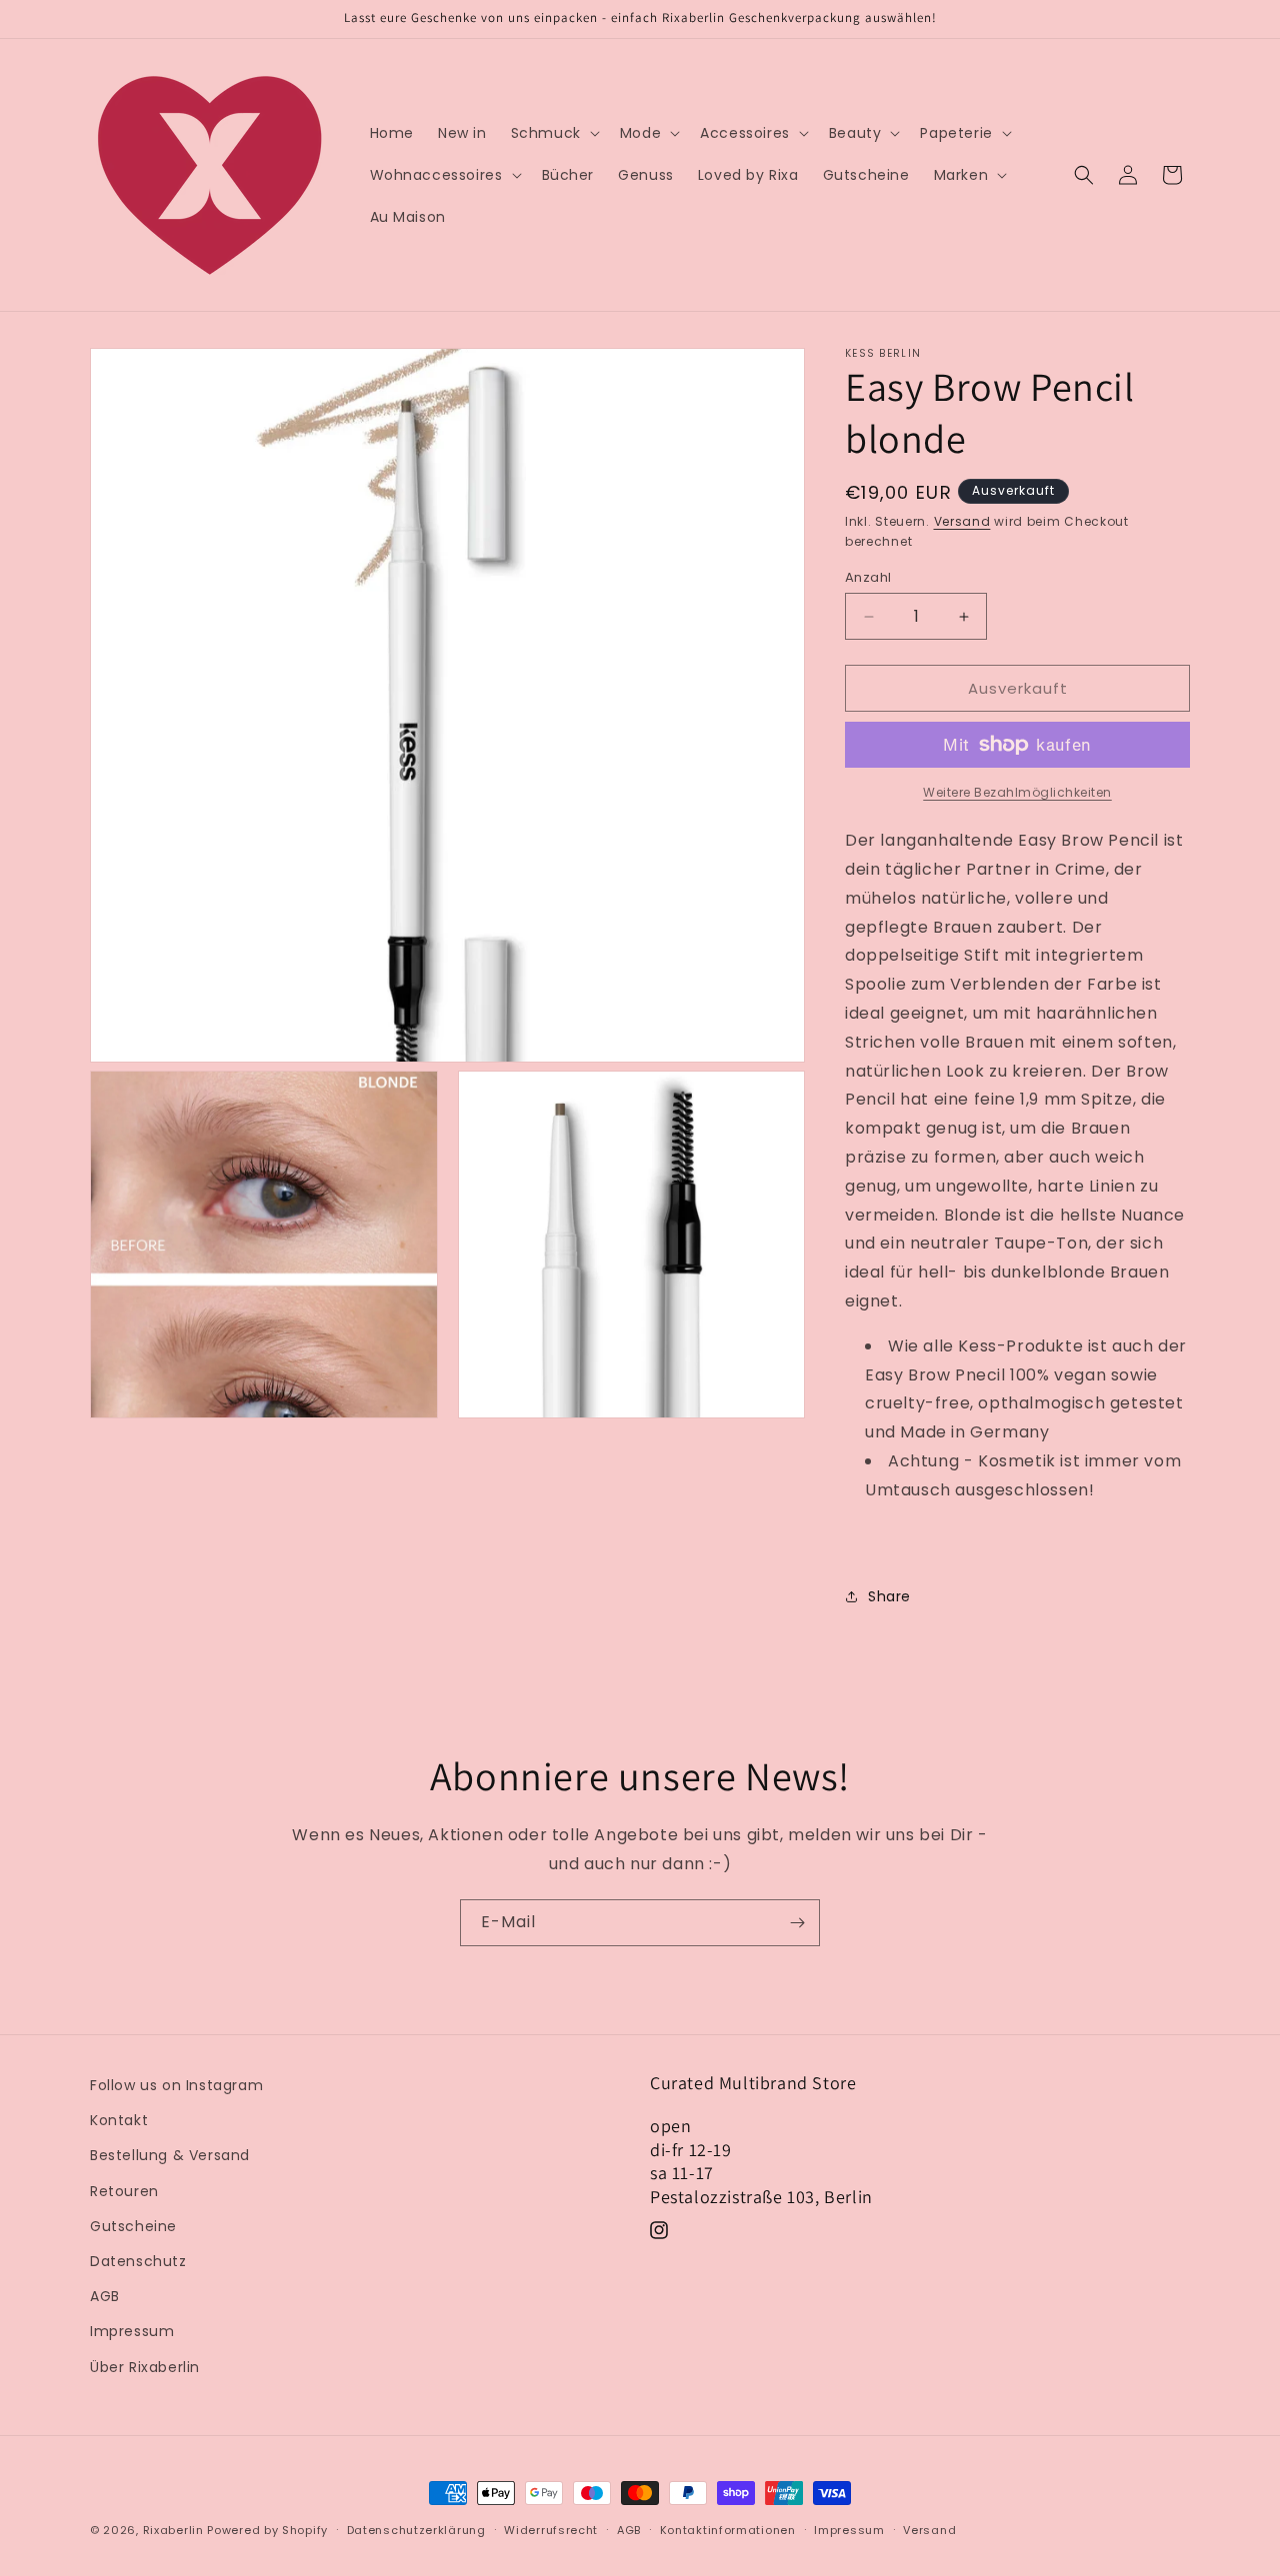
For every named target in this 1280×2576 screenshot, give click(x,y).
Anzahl (868, 577)
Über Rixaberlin (145, 2367)
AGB (105, 2296)
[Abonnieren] (797, 1923)
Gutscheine (133, 2226)
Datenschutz (138, 2261)
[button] (553, 133)
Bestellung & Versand (170, 2155)
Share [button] (889, 1596)
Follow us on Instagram (176, 2085)
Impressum (132, 2331)
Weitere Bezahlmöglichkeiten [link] (1017, 792)
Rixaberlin (173, 2530)
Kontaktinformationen (728, 2530)
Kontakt (119, 2120)
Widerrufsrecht (551, 2530)
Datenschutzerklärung (416, 2530)
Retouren (124, 2191)
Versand (962, 521)
